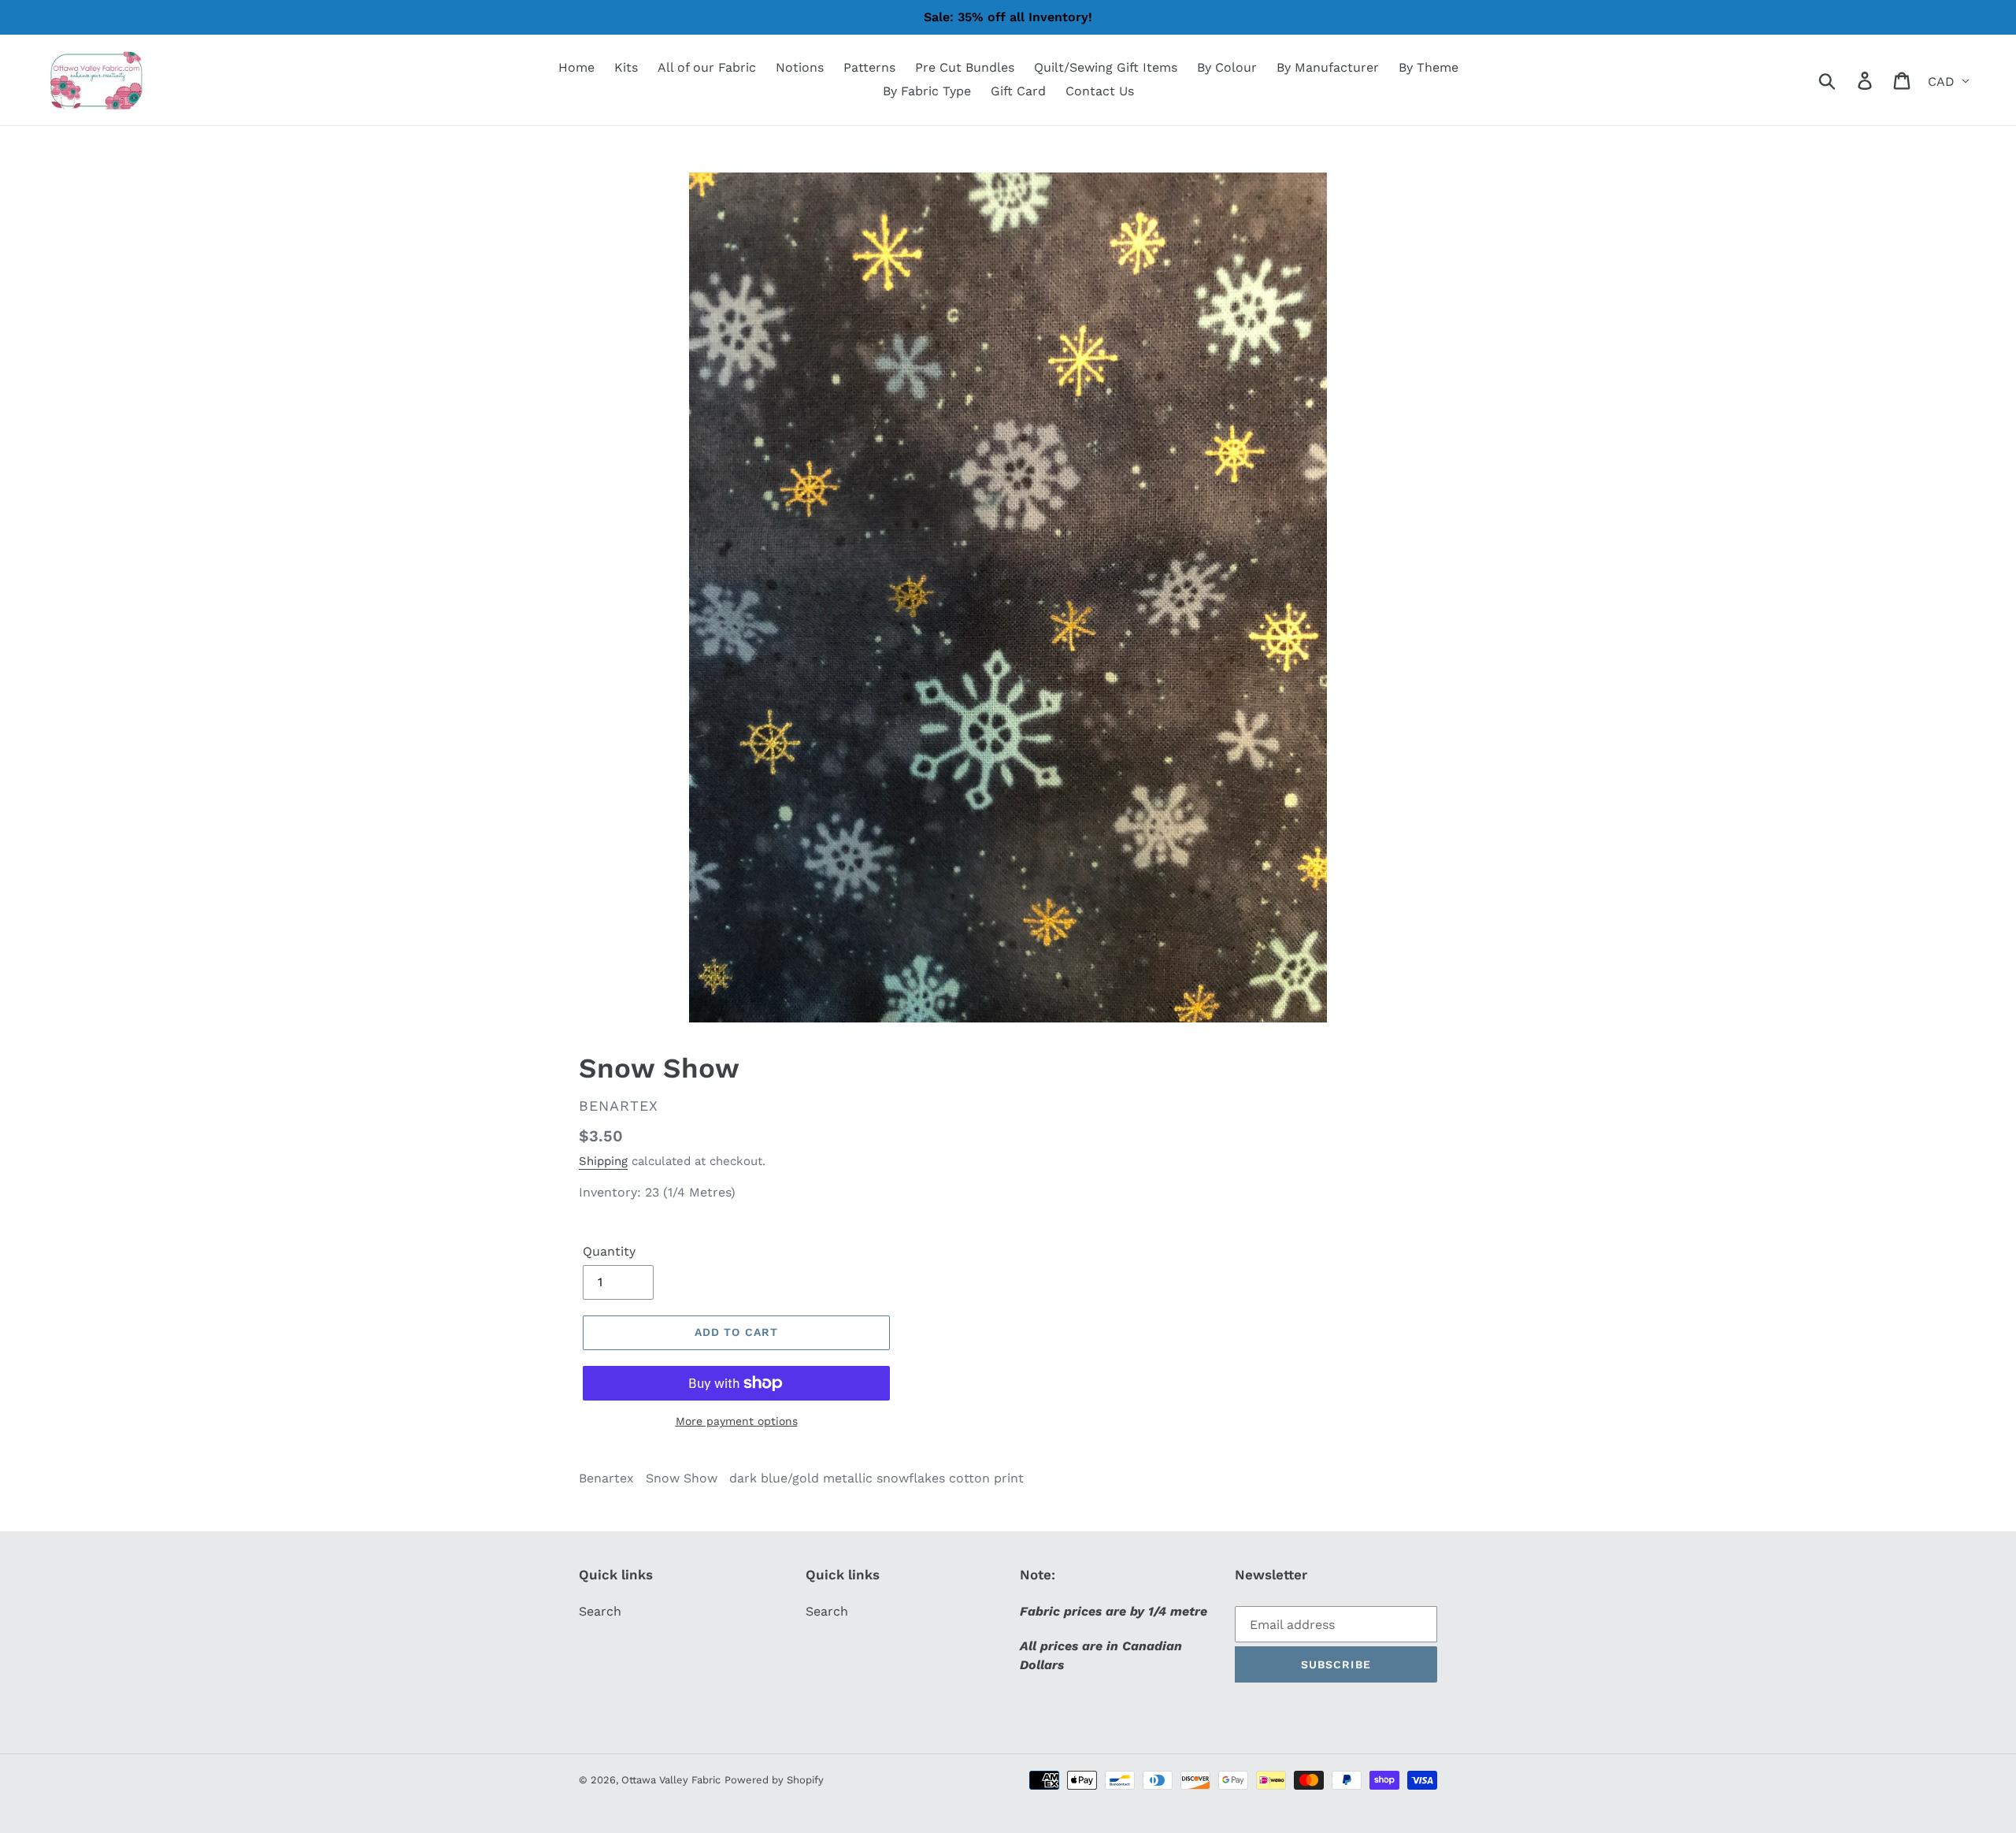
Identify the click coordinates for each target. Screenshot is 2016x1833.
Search (600, 1611)
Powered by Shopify (774, 1780)
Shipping (603, 1161)
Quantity (609, 1251)
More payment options (737, 1421)
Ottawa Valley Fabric (671, 1780)
